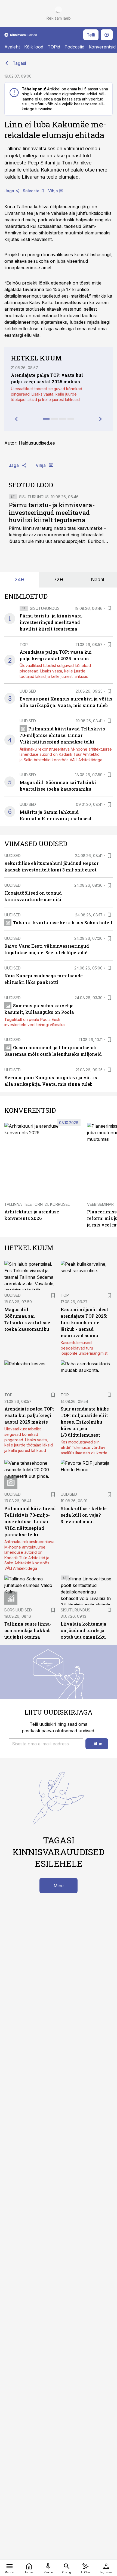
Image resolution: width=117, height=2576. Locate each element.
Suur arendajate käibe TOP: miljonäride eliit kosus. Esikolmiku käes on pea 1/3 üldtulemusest (85, 1422)
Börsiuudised (18, 1610)
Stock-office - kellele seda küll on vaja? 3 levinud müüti (84, 1515)
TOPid (54, 47)
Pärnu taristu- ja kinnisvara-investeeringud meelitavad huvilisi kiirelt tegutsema (52, 513)
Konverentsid (102, 47)
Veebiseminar (100, 1204)
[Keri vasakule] (16, 419)
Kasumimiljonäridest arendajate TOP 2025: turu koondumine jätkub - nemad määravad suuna (84, 1322)
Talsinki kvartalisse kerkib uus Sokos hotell (63, 923)
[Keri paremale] (101, 419)
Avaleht (12, 47)
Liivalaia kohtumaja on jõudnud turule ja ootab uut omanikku (84, 1630)
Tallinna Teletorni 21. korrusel (37, 1204)
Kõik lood (34, 47)
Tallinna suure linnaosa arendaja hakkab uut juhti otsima (28, 1630)
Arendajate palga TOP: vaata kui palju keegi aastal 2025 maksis (29, 1415)
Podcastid (74, 47)
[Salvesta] (109, 608)
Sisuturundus (34, 497)
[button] (46, 1744)
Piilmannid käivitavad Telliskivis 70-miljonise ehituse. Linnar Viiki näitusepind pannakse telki (62, 735)
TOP (24, 645)
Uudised (28, 691)
